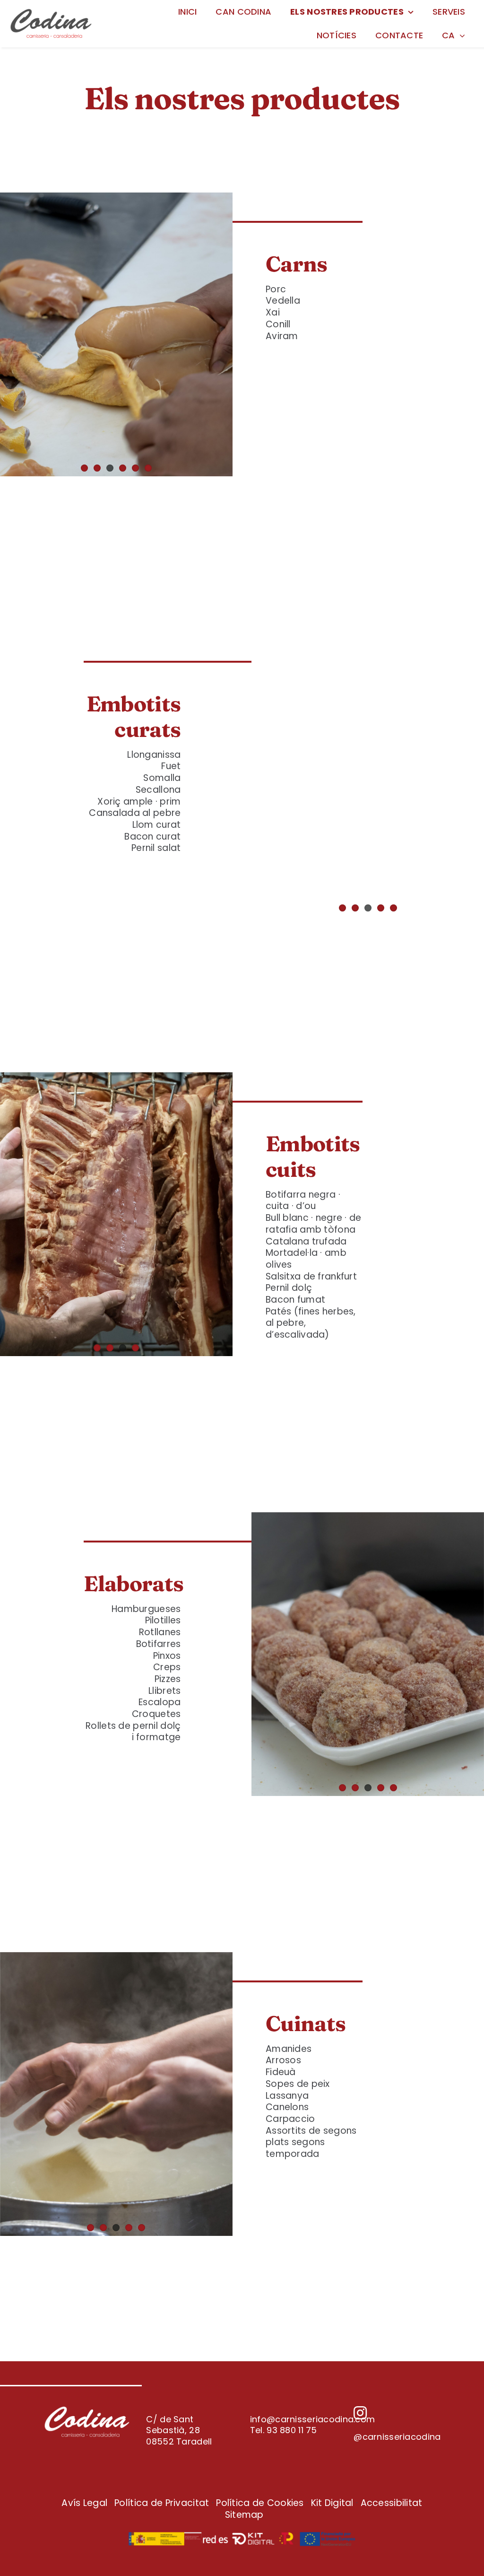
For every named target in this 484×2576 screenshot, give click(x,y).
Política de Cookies (260, 2503)
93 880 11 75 (292, 2430)
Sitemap (244, 2515)
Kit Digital (332, 2503)
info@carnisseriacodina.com (312, 2419)
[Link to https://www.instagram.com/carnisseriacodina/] (395, 2413)
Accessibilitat (392, 2503)
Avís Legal (84, 2503)
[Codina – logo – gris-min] (51, 12)
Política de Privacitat (162, 2503)
